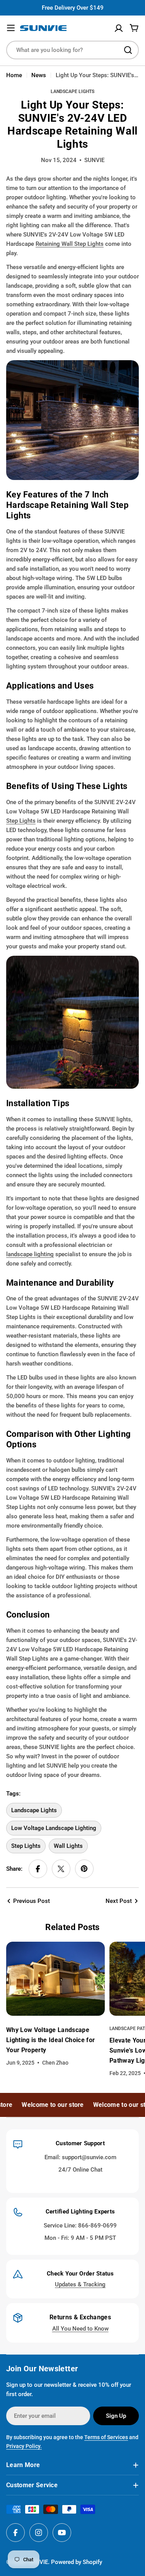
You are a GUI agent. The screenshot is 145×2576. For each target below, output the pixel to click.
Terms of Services (106, 2437)
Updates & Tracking (80, 2284)
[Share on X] (61, 1869)
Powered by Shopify (77, 2562)
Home (14, 75)
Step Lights (21, 821)
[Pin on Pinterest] (84, 1869)
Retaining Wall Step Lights (70, 244)
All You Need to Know (80, 2329)
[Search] (128, 50)
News (39, 75)
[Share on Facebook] (38, 1869)
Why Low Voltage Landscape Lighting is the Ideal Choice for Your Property (50, 2040)
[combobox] (72, 50)
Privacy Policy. (24, 2446)
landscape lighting (30, 1254)
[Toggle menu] (11, 28)
